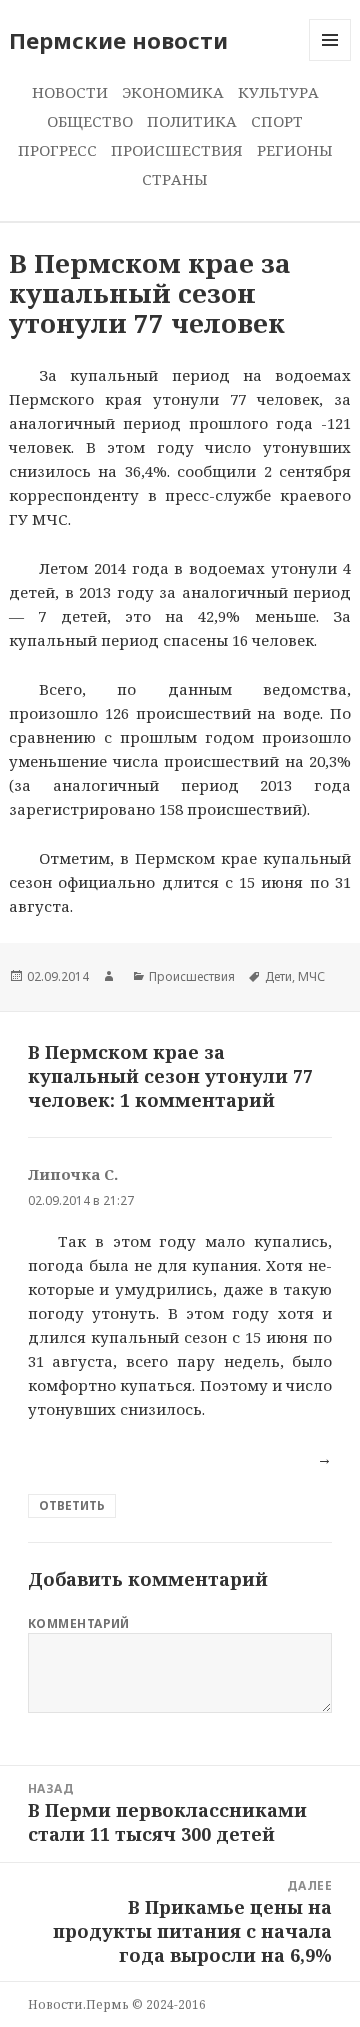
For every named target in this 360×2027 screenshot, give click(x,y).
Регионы (295, 150)
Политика (192, 121)
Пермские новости (118, 40)
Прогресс (57, 150)
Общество (90, 121)
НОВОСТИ (70, 92)
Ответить (72, 1505)
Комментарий (79, 1623)
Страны (175, 179)
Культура (278, 92)
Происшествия (177, 150)
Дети (278, 976)
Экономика (173, 92)
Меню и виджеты (330, 60)
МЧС (311, 976)
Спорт (277, 121)
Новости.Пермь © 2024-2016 (117, 2004)
